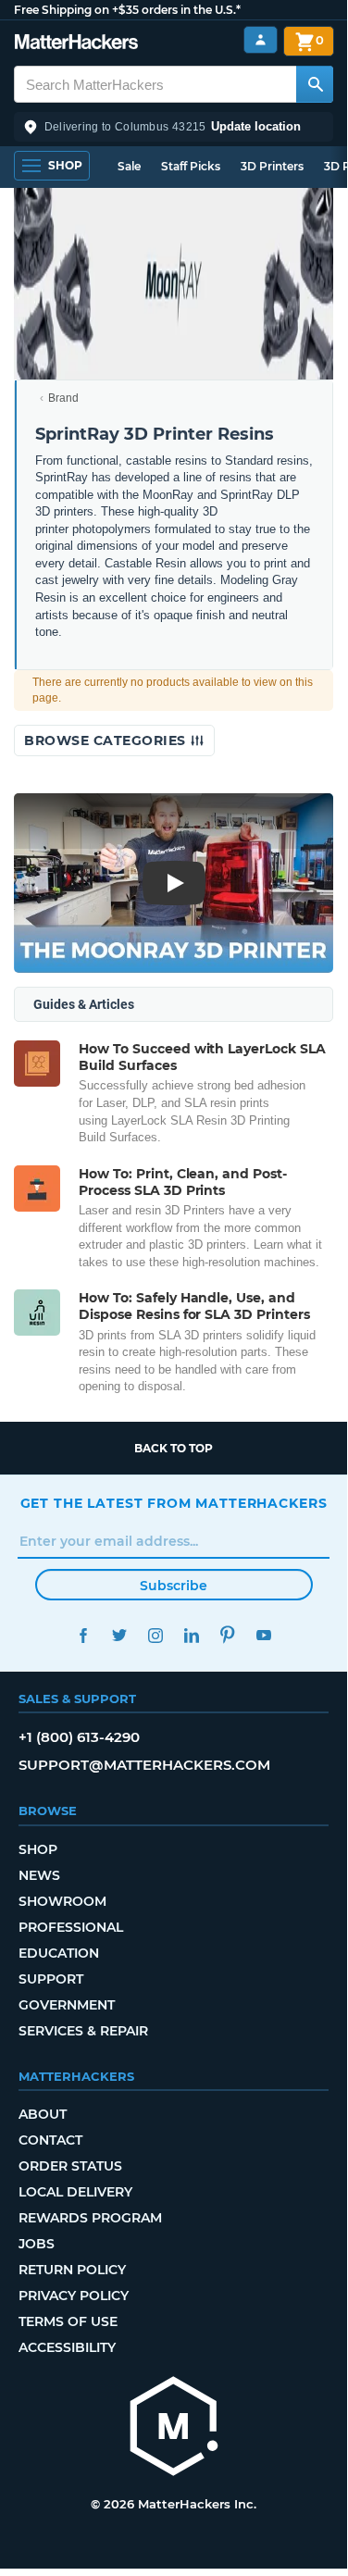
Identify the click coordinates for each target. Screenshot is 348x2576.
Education (59, 1953)
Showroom (62, 1901)
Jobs (37, 2244)
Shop (38, 1849)
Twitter (120, 1635)
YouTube (264, 1635)
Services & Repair (83, 2031)
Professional (71, 1927)
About (43, 2114)
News (39, 1875)
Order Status (70, 2166)
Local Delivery (75, 2192)
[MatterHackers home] (76, 44)
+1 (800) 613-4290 (79, 1737)
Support (51, 1979)
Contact (50, 2140)
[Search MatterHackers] (315, 84)
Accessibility (67, 2347)
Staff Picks (191, 166)
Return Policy (72, 2270)
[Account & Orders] (261, 40)
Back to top (174, 1448)
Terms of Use (68, 2321)
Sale (129, 166)
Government (67, 2005)
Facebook (84, 1635)
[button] (174, 127)
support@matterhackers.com (144, 1765)
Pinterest (228, 1635)
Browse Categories (107, 740)
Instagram (156, 1635)
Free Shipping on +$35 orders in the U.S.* (127, 10)
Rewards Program (90, 2218)
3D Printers (272, 166)
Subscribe (174, 1586)
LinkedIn (192, 1635)
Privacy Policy (74, 2296)
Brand (63, 398)
